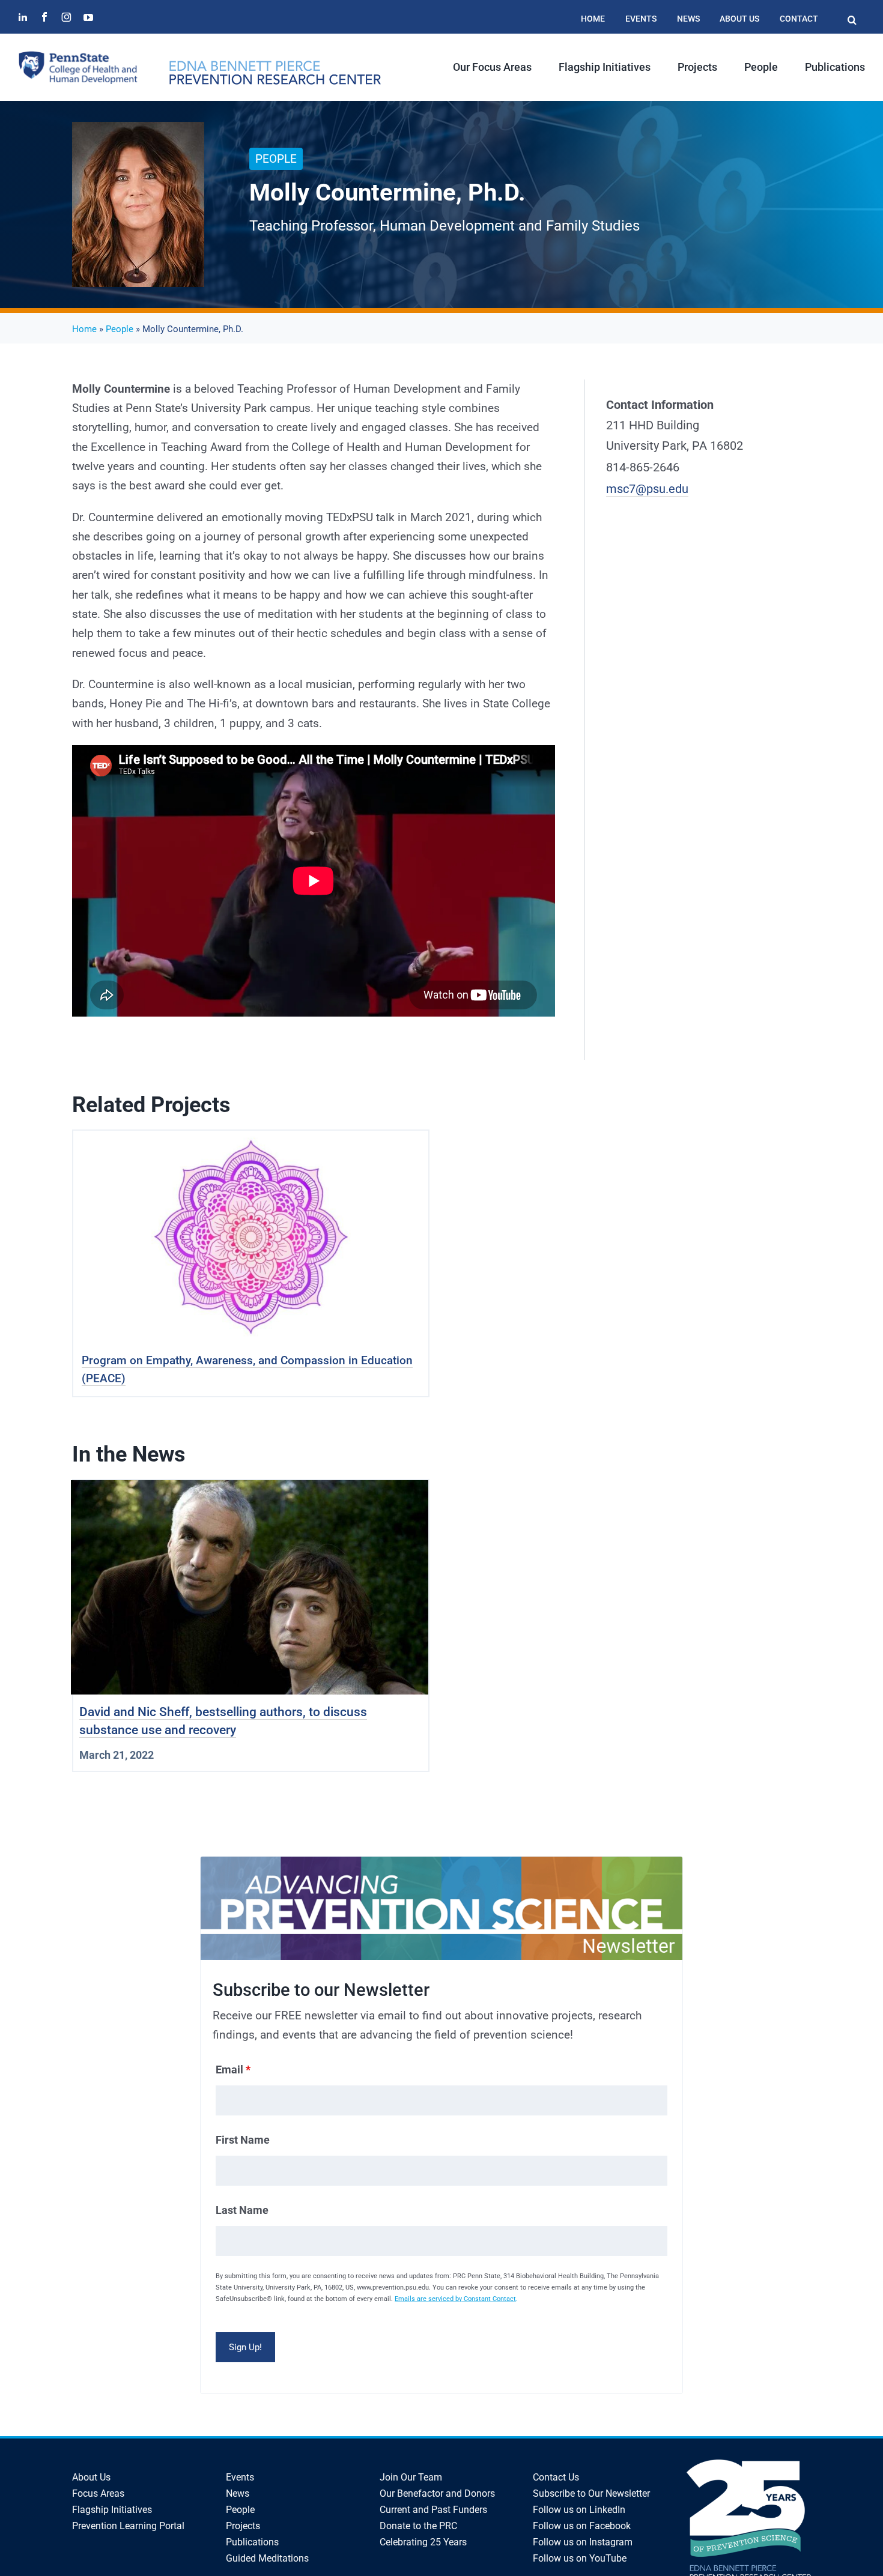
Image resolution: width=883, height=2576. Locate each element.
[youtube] (88, 17)
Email (233, 2070)
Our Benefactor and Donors (437, 2493)
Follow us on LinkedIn (579, 2510)
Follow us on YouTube (580, 2558)
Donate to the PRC (418, 2526)
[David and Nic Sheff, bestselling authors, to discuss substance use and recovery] (250, 1489)
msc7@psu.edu (647, 489)
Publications (252, 2542)
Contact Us (556, 2477)
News (238, 2493)
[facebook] (44, 17)
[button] (852, 14)
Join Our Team (411, 2477)
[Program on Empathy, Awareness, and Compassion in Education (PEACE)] (251, 1140)
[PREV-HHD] (78, 56)
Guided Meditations (267, 2558)
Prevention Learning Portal (128, 2526)
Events (240, 2477)
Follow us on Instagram (583, 2542)
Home (84, 329)
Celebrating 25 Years (423, 2542)
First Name (243, 2140)
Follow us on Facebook (582, 2526)
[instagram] (66, 17)
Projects (243, 2526)
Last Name (242, 2210)
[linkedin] (23, 17)
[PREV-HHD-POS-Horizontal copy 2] (275, 66)
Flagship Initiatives (112, 2510)
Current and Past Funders (433, 2510)
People (120, 329)
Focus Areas (98, 2493)
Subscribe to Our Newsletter (591, 2493)
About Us (91, 2477)
